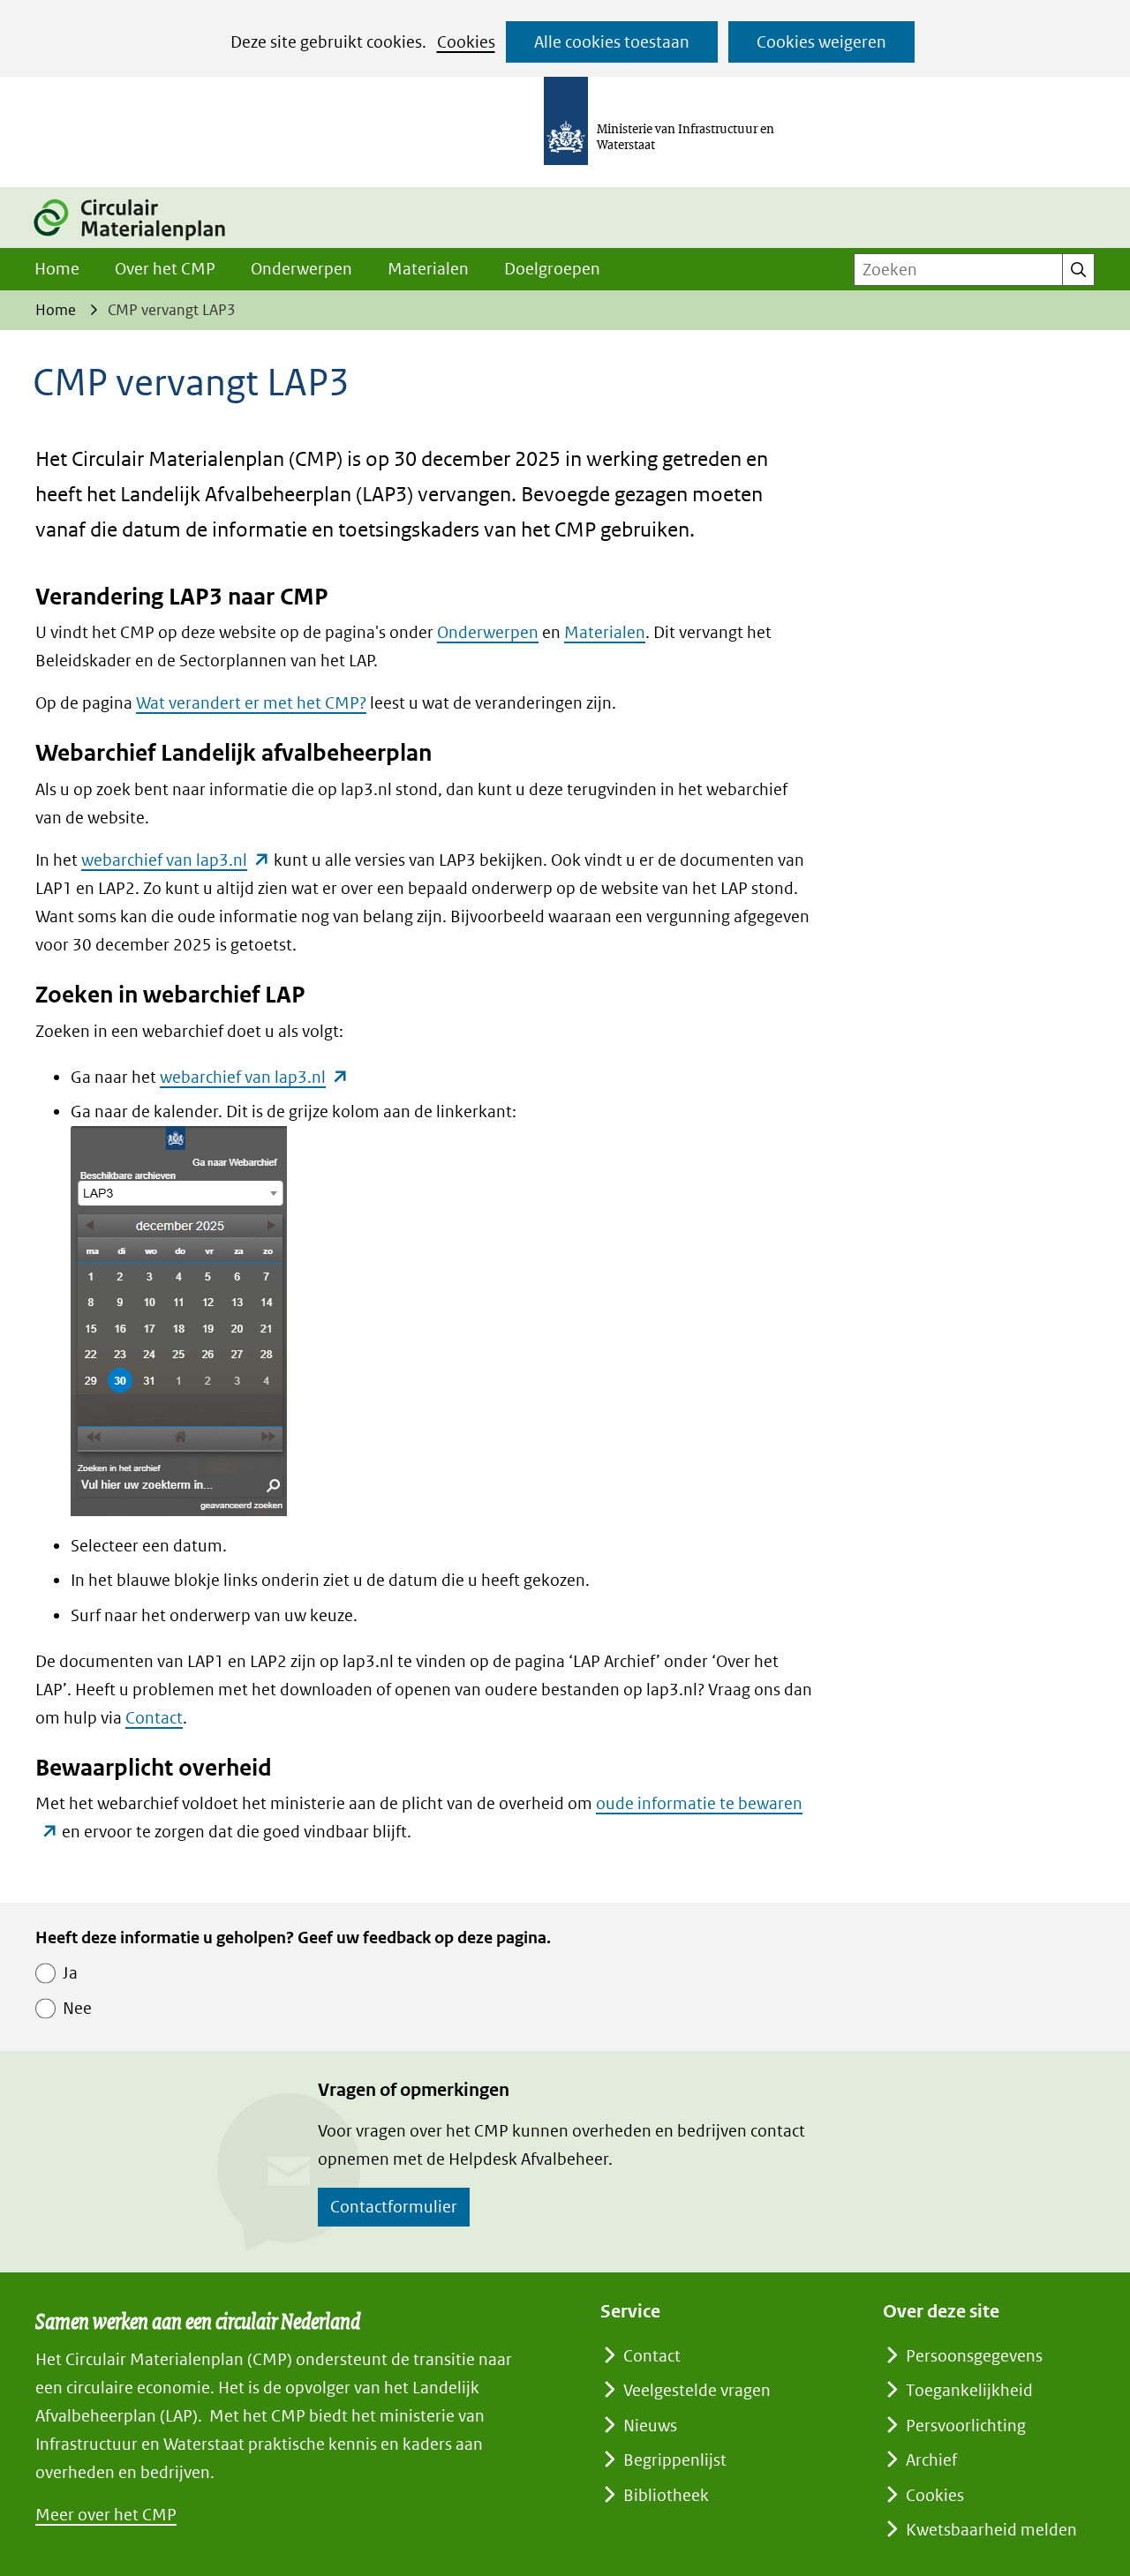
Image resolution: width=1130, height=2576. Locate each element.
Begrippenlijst (675, 2460)
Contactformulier (394, 2207)
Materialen (428, 269)
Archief (931, 2460)
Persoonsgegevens (974, 2356)
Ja (70, 1973)
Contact (154, 1718)
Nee (77, 2008)
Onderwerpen (301, 269)
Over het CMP (165, 269)
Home (57, 269)
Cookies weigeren (821, 42)
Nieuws (650, 2426)
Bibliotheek (666, 2495)
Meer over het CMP (106, 2515)
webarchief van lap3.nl (176, 860)
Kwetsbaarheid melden (991, 2530)
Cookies (466, 42)
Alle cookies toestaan (612, 42)
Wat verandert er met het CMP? (251, 703)
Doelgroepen (552, 269)
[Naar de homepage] (139, 242)
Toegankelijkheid (969, 2390)
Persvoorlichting (966, 2426)
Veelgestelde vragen (697, 2390)
